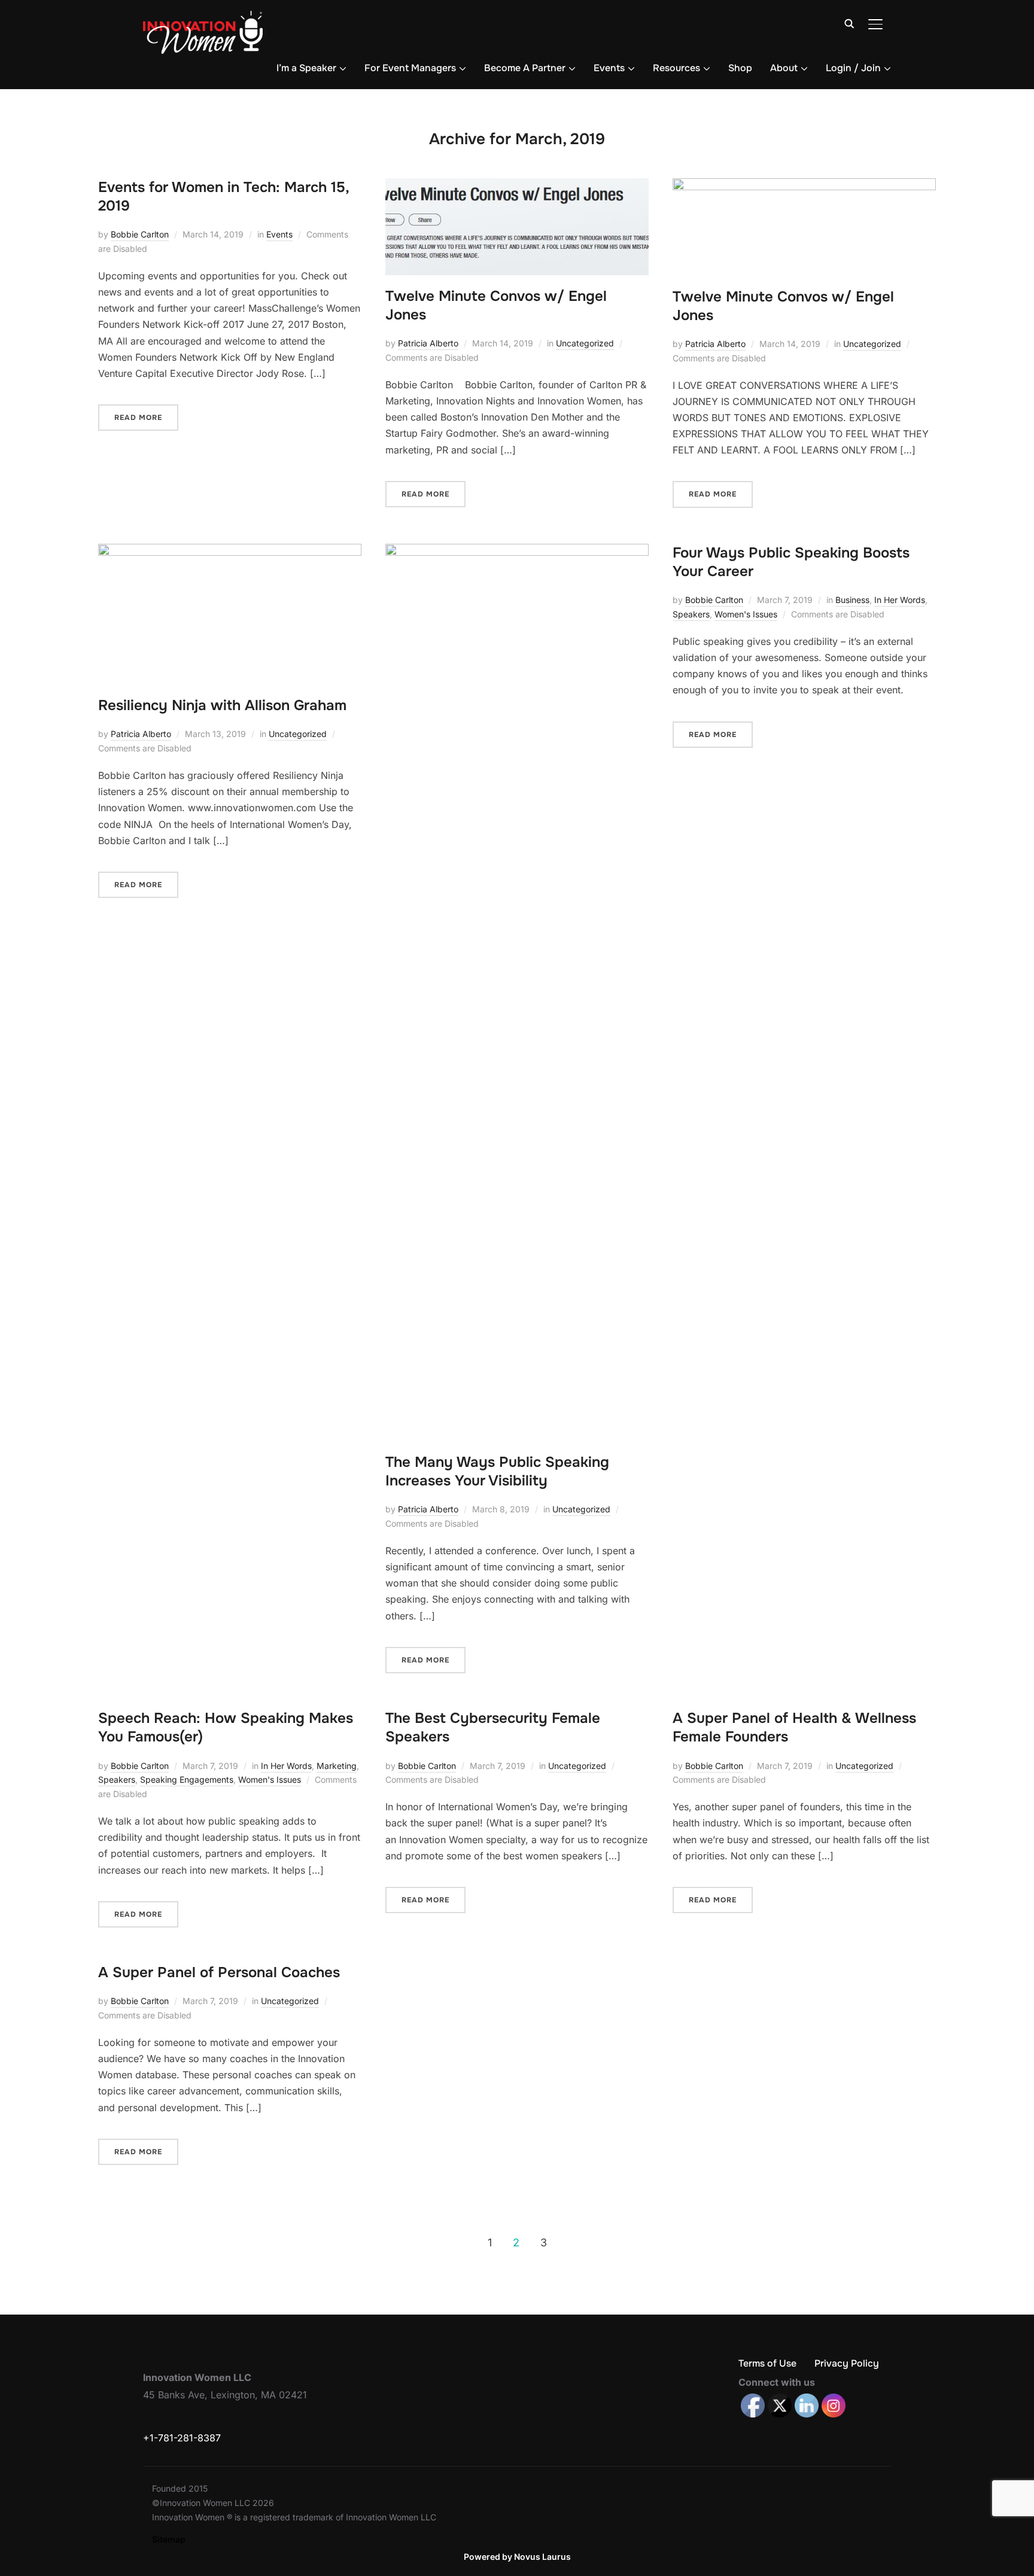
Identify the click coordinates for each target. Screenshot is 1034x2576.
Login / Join (853, 68)
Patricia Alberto (428, 343)
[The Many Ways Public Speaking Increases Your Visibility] (517, 552)
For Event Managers (410, 68)
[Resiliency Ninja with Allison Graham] (230, 552)
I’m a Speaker (306, 68)
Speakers (691, 614)
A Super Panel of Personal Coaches (219, 1972)
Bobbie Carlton (140, 234)
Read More (138, 418)
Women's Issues (746, 614)
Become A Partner (525, 68)
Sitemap (169, 2539)
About (784, 68)
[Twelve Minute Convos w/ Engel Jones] (517, 186)
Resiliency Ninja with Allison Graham (222, 705)
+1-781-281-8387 (182, 2438)
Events (609, 68)
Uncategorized (585, 343)
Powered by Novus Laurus (517, 2557)
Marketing (337, 1766)
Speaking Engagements (187, 1779)
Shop (740, 68)
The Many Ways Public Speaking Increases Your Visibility (497, 1471)
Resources (676, 68)
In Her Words (900, 600)
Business (852, 600)
